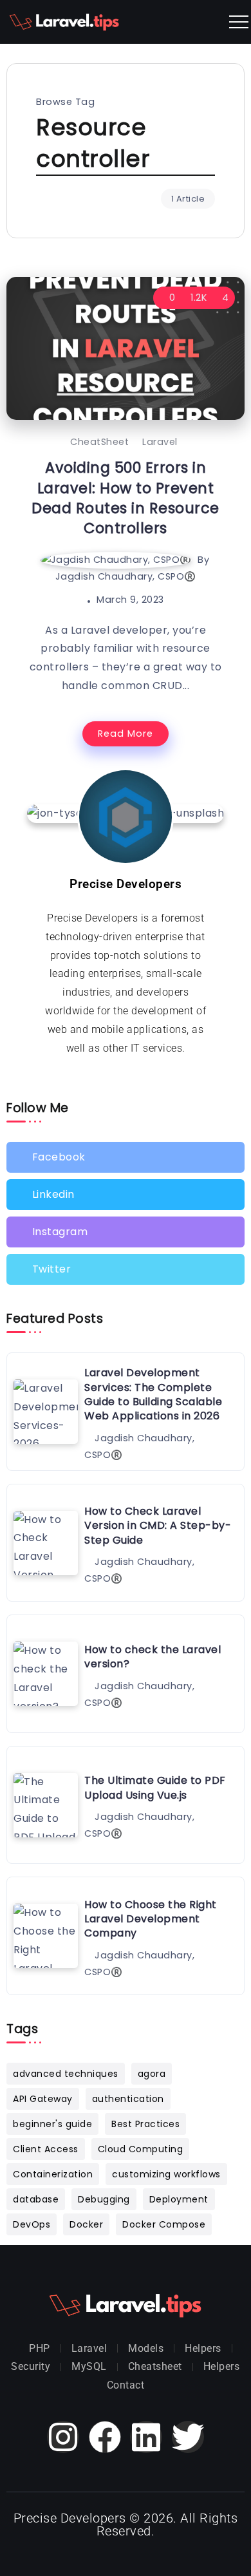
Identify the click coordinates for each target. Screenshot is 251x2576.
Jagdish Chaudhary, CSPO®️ (126, 576)
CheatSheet (99, 442)
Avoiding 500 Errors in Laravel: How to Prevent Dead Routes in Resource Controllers (126, 498)
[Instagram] (126, 1232)
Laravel (160, 442)
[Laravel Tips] (64, 21)
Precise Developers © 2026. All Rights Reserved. (126, 2524)
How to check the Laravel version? (153, 1657)
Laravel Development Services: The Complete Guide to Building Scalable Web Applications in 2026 (153, 1394)
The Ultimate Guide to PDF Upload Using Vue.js (155, 1787)
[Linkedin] (126, 1195)
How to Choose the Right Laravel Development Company (151, 1919)
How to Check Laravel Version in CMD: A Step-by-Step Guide (158, 1526)
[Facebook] (126, 1157)
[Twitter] (126, 1269)
